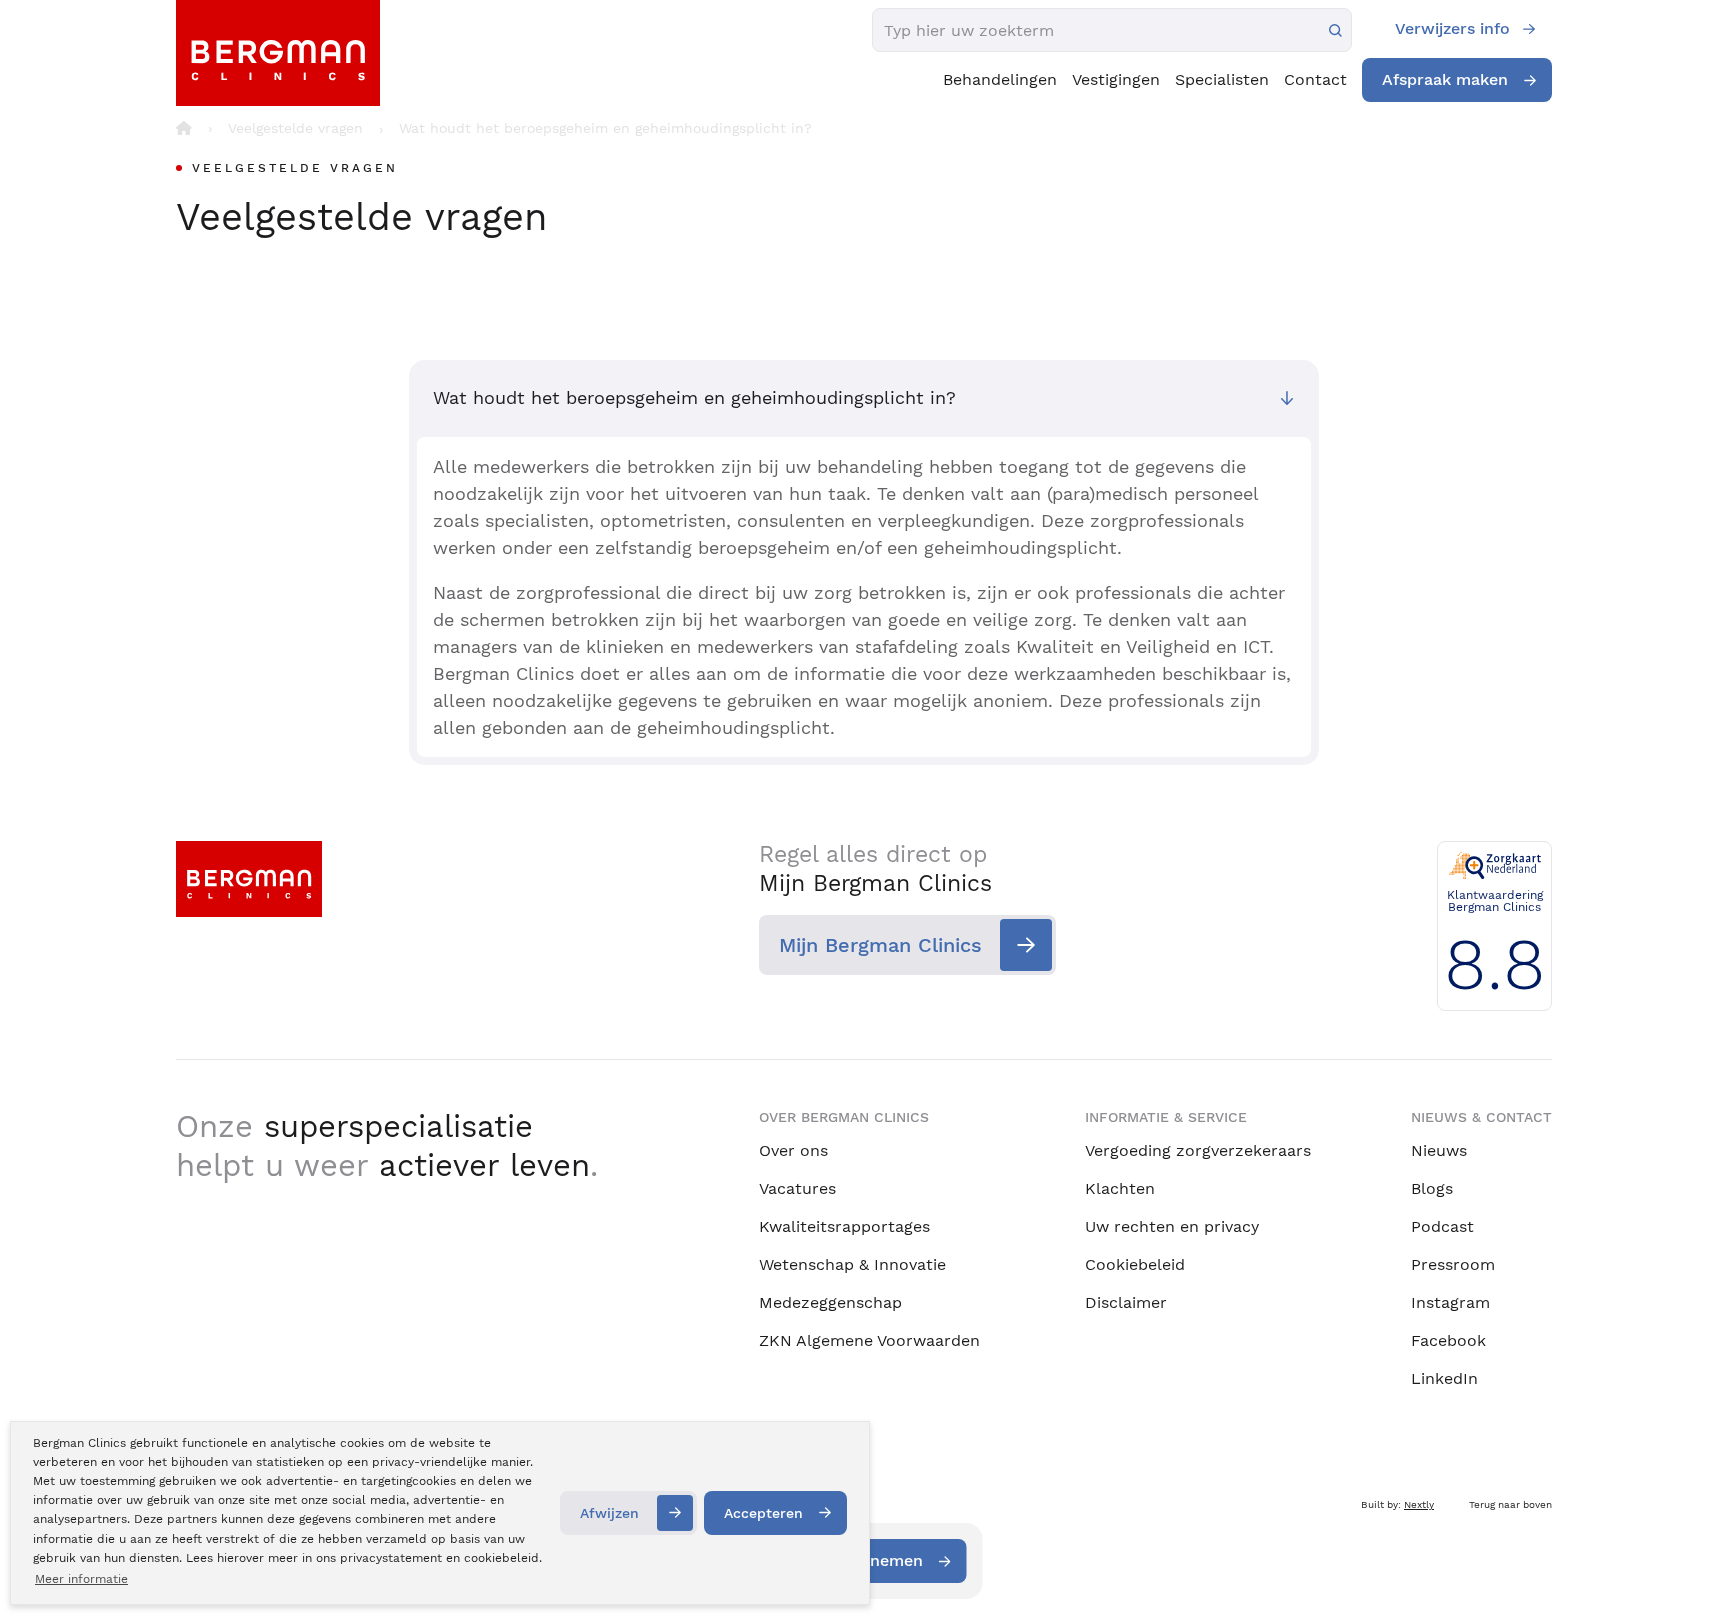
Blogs (1432, 1188)
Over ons (793, 1150)
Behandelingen (1000, 79)
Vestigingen (1116, 79)
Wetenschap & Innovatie (852, 1264)
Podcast (1442, 1226)
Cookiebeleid (1135, 1264)
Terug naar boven (1510, 1504)
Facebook (1448, 1340)
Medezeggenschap (830, 1302)
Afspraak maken (1445, 79)
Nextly (1419, 1504)
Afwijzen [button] (609, 1513)
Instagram (1450, 1302)
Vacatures (797, 1188)
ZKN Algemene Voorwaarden (869, 1340)
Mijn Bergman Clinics (880, 945)
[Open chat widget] (1686, 1563)
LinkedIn (1444, 1378)
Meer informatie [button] (81, 1579)
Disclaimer (1126, 1302)
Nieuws (1439, 1150)
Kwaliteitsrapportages (844, 1226)
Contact (1315, 79)
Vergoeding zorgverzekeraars (1198, 1150)
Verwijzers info (1452, 28)
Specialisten (1222, 79)
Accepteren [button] (763, 1513)
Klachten (1120, 1188)
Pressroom (1453, 1264)
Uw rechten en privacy (1172, 1226)
